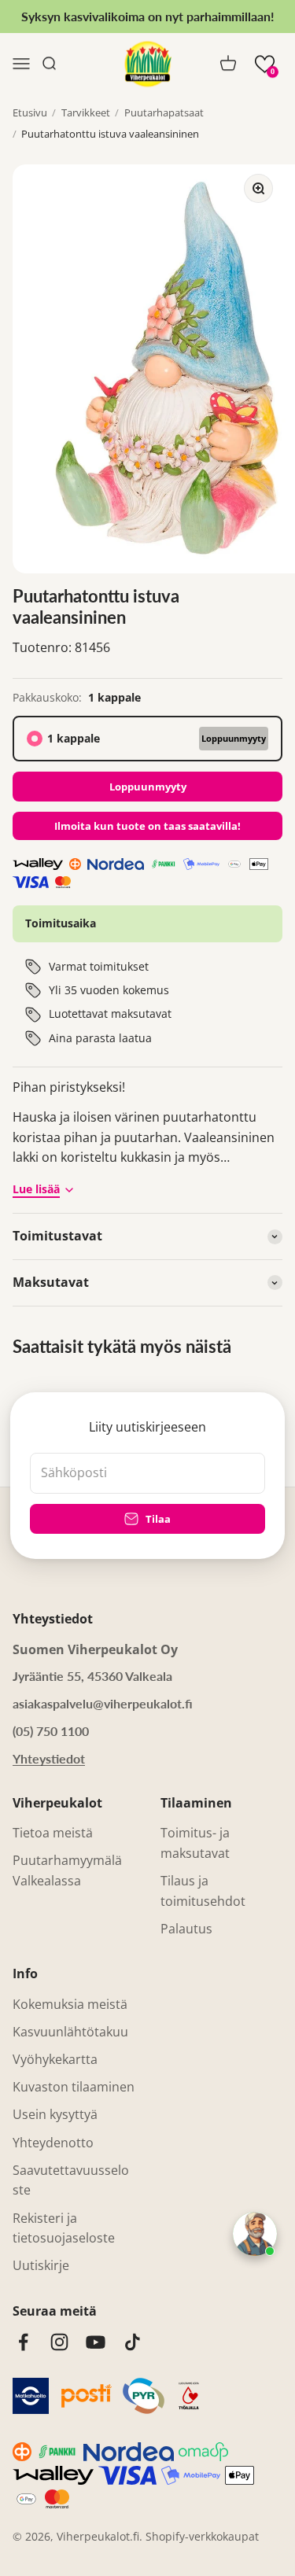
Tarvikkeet (86, 112)
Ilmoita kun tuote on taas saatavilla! (147, 826)
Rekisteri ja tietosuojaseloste (64, 2228)
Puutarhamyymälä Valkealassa (67, 1870)
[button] (265, 64)
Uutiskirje (41, 2265)
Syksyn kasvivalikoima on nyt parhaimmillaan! (148, 16)
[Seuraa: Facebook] (23, 2342)
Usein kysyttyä (55, 2114)
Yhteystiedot (49, 1758)
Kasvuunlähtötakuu (70, 2032)
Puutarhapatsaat (164, 112)
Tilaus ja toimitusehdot (203, 1891)
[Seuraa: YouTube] (96, 2342)
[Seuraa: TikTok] (133, 2342)
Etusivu (30, 112)
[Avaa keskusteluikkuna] (255, 2234)
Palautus (186, 1929)
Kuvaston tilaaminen (74, 2087)
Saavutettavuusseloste (71, 2180)
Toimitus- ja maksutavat (195, 1843)
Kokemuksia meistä (70, 2004)
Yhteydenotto (53, 2143)
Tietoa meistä (53, 1833)
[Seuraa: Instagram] (59, 2342)
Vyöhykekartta (55, 2059)
